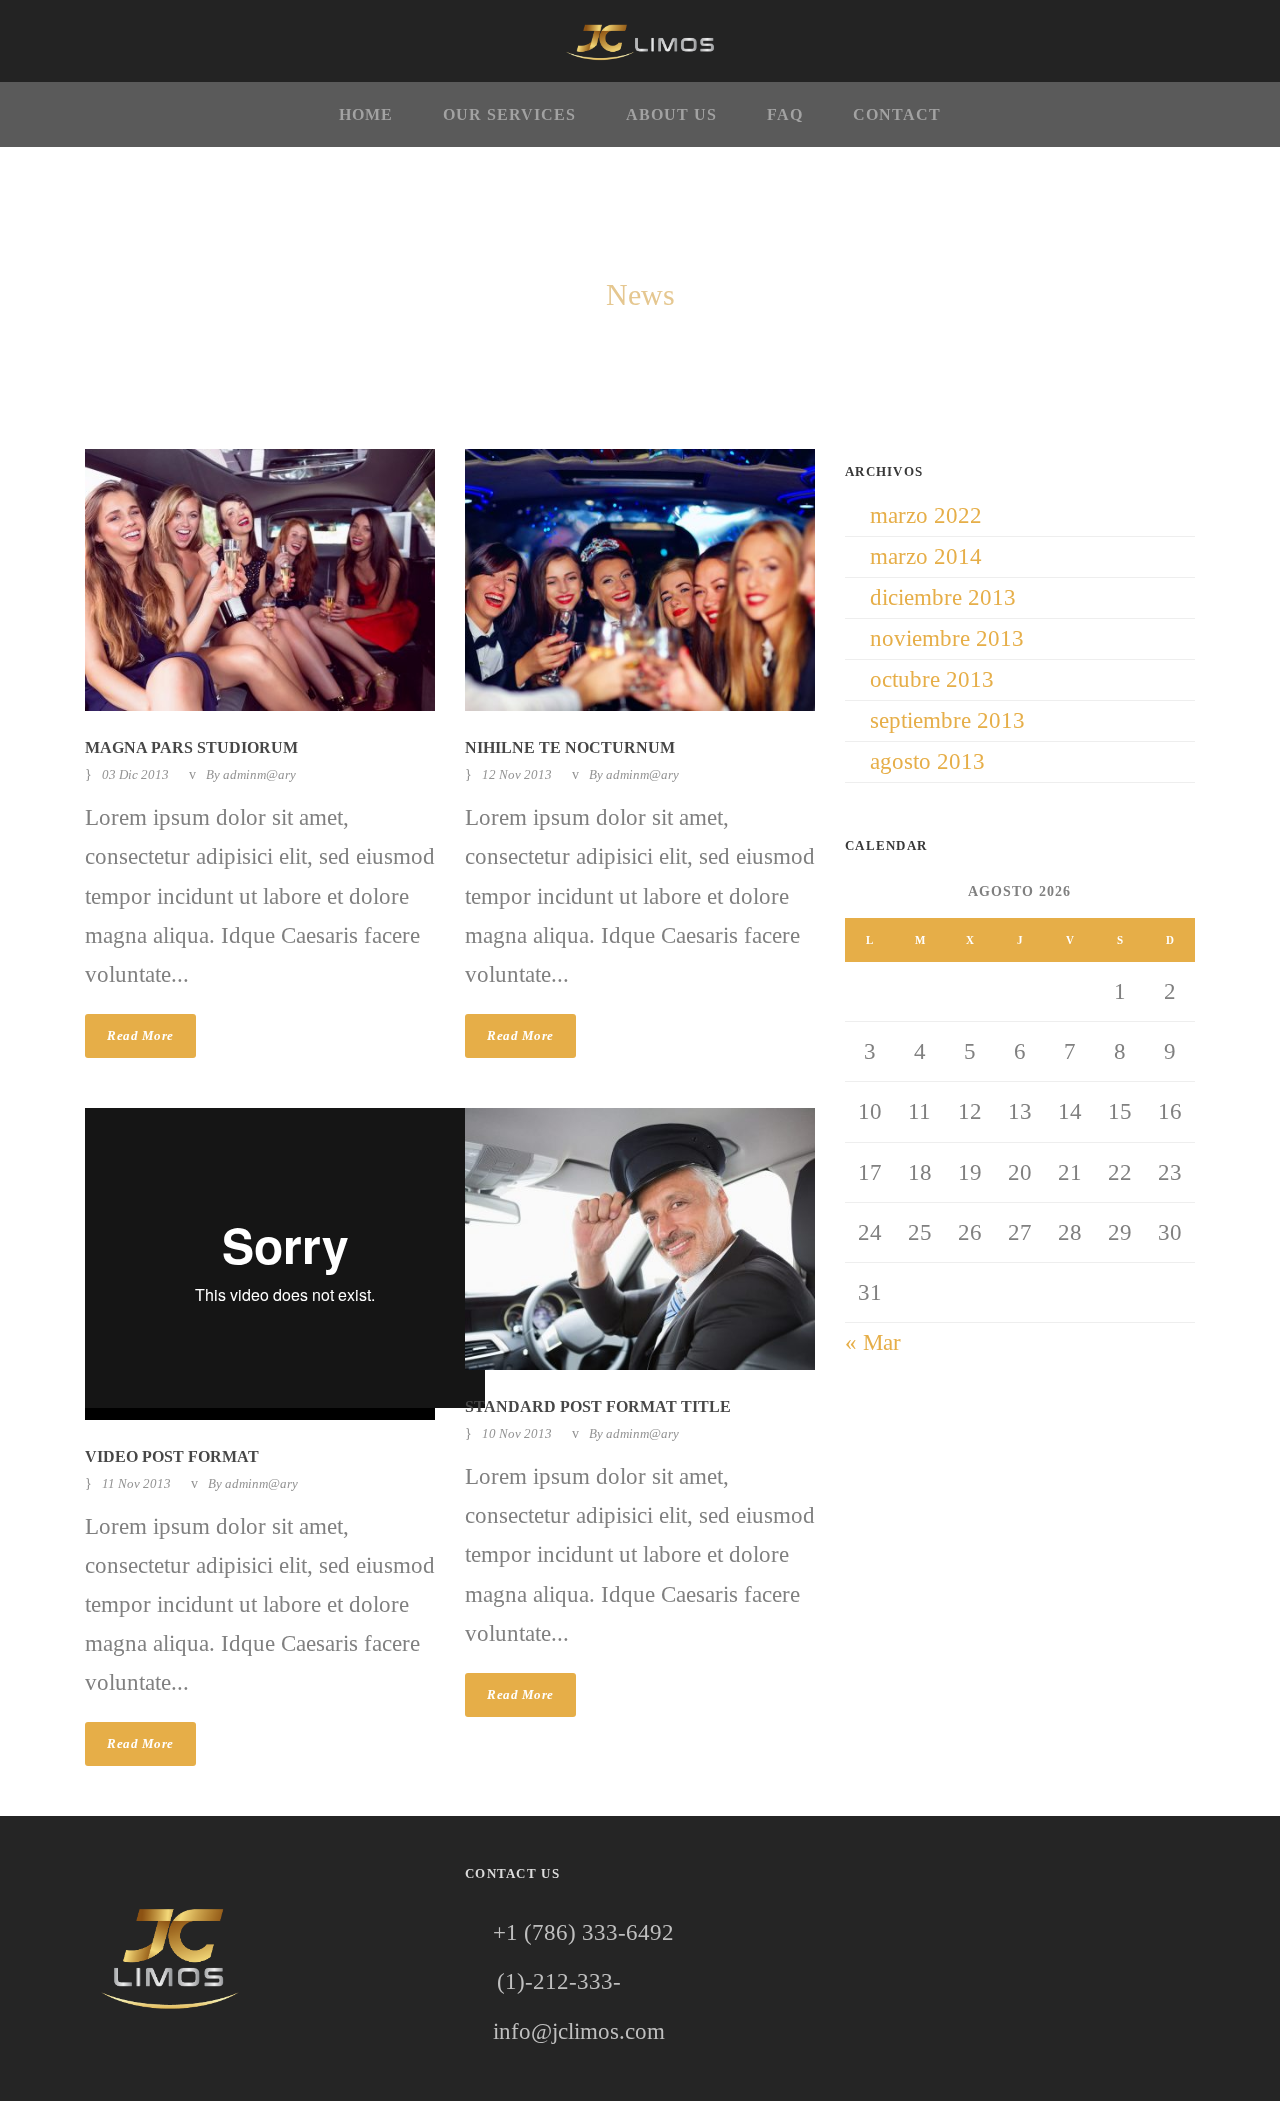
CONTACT (897, 114)
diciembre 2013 (943, 597)
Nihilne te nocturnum (570, 747)
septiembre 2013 (947, 720)
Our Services (509, 114)
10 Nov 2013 (517, 1433)
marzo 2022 (926, 515)
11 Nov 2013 (136, 1483)
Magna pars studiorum (191, 747)
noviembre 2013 (947, 638)
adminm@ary (259, 774)
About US (671, 114)
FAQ (785, 114)
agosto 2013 (927, 761)
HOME (366, 114)
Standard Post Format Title (598, 1406)
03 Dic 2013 (135, 774)
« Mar (873, 1342)
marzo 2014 (926, 556)
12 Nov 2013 (517, 774)
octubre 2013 (932, 679)
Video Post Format (172, 1456)
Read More (140, 1035)
